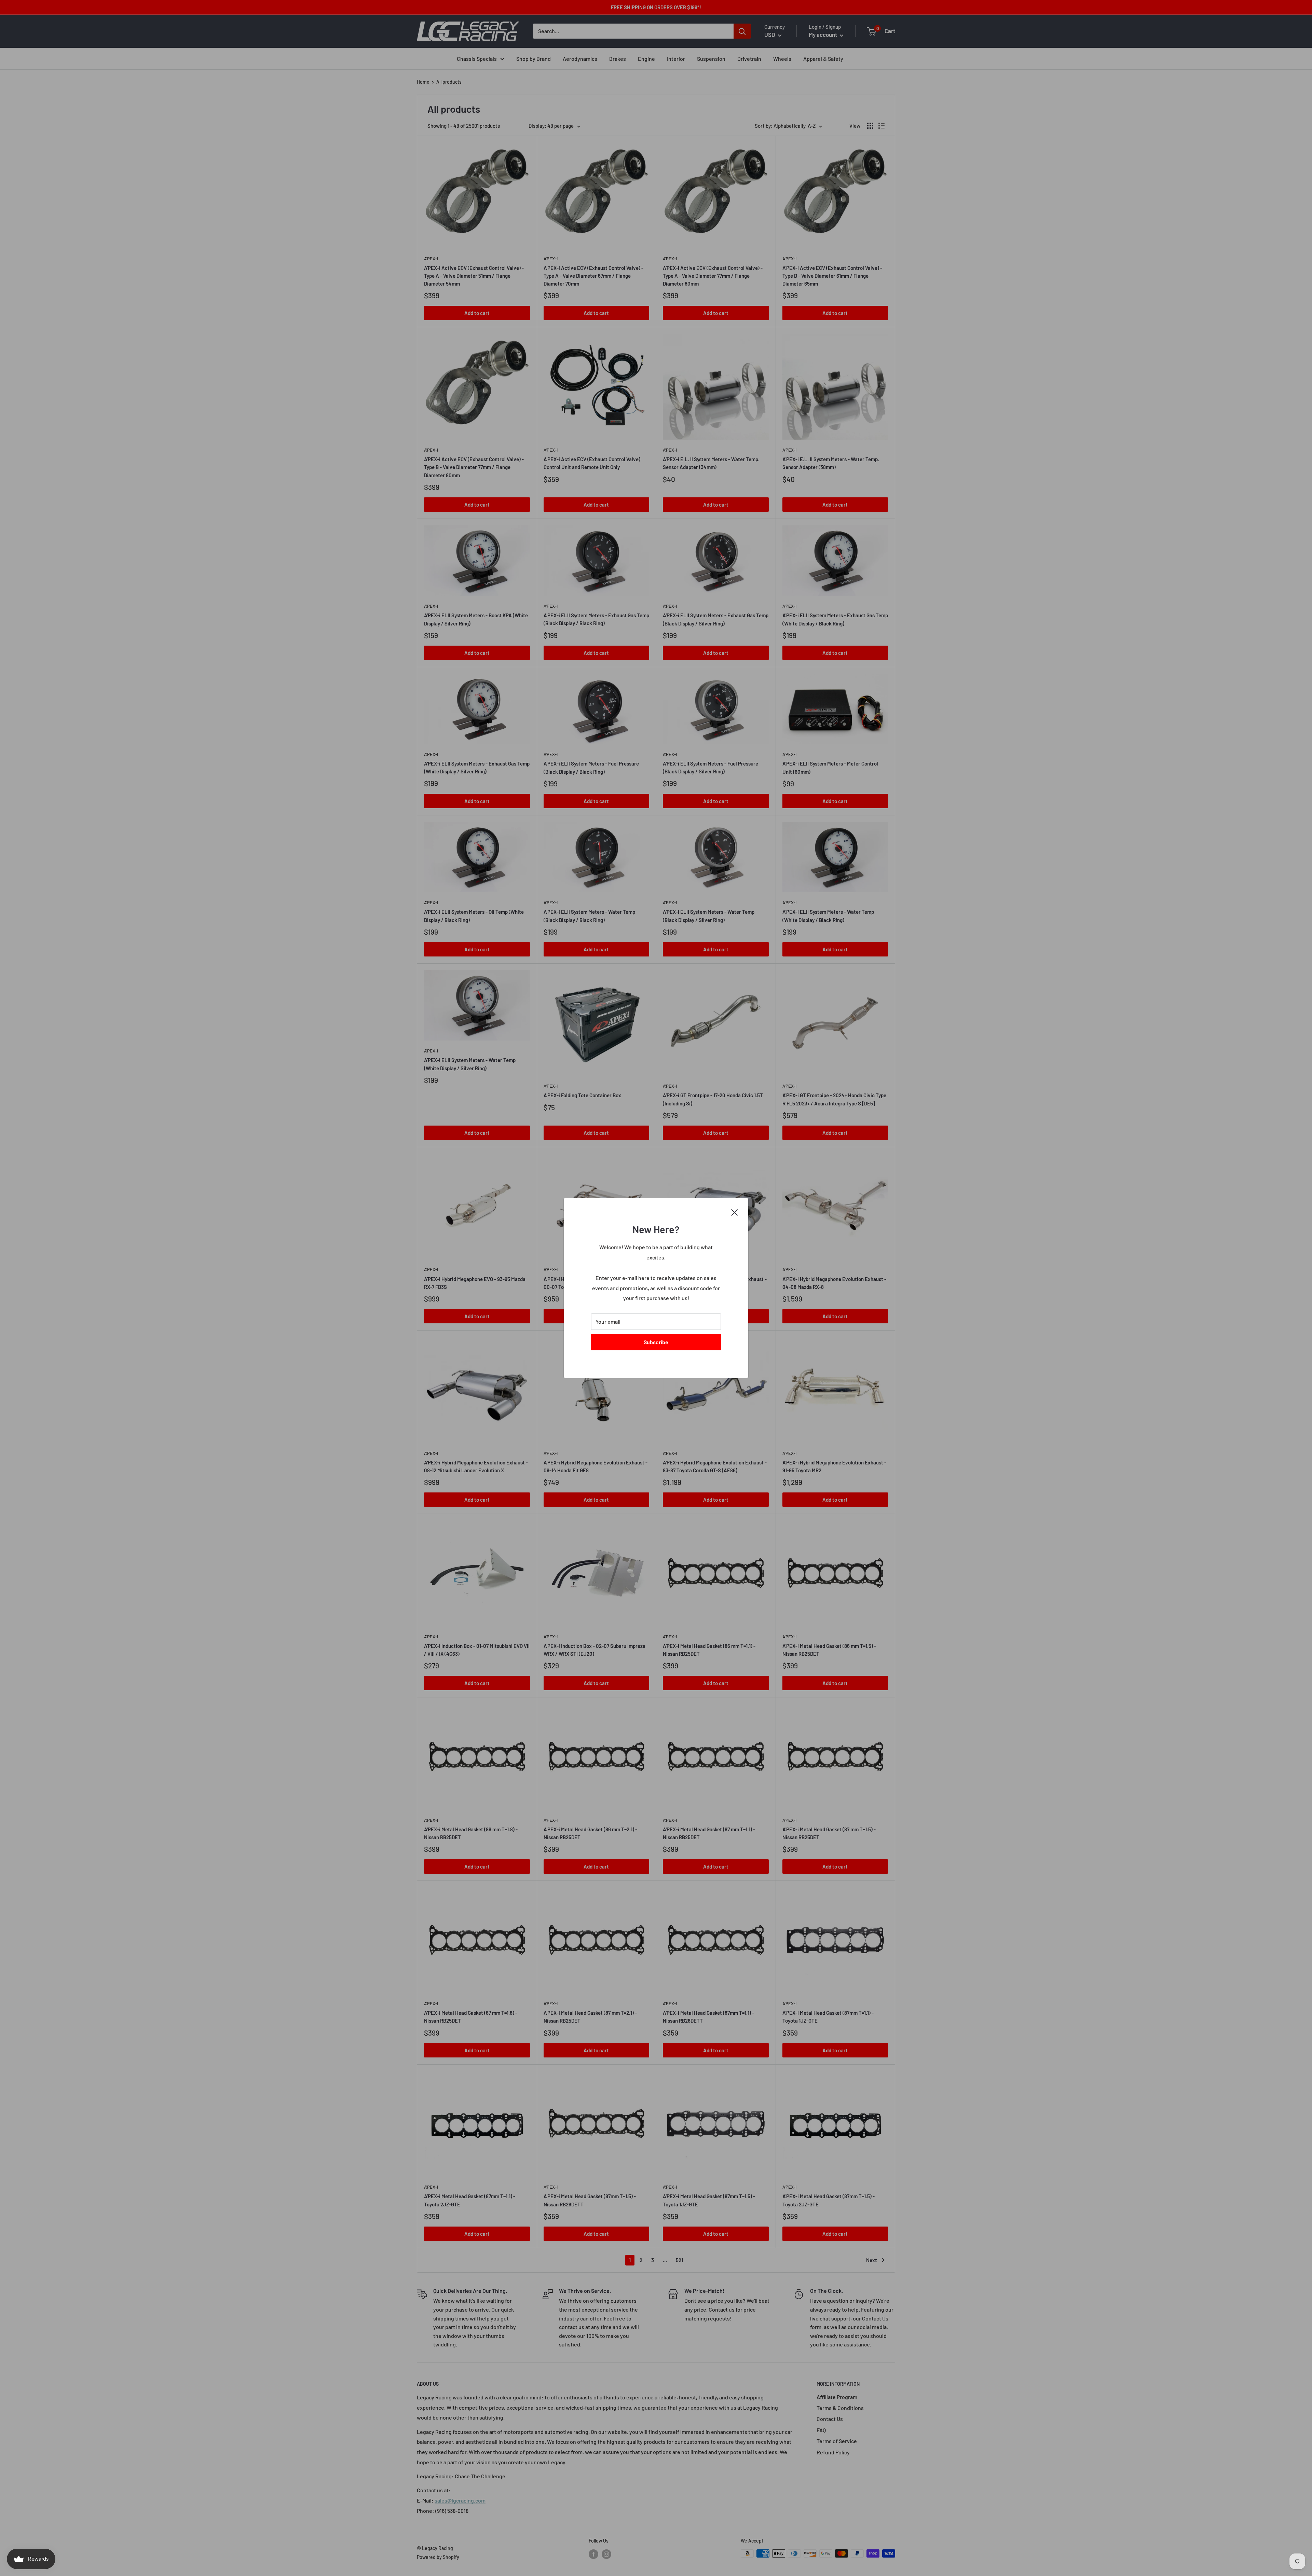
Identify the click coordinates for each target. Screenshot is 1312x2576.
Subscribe (656, 1342)
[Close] (735, 1212)
